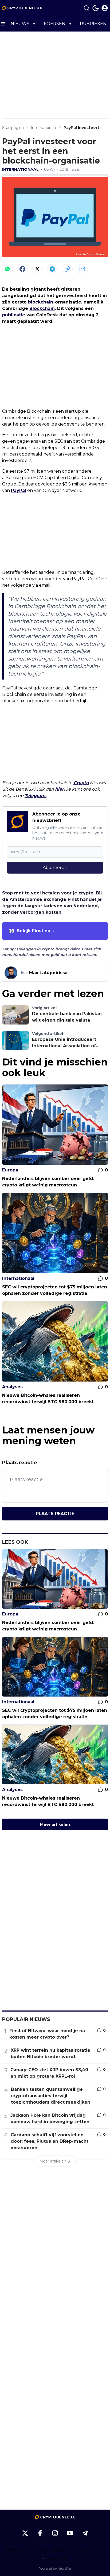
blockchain (41, 302)
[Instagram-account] (55, 2533)
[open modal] (105, 8)
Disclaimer (57, 2558)
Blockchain (42, 308)
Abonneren (55, 868)
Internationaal (20, 169)
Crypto (81, 783)
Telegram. (36, 796)
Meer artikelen (55, 1824)
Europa (10, 1170)
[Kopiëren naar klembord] (67, 269)
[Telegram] (52, 269)
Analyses (12, 1387)
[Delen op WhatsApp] (7, 269)
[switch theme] (96, 8)
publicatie (14, 315)
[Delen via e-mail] (82, 269)
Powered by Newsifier (55, 2568)
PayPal (19, 490)
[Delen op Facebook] (22, 269)
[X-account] (25, 2533)
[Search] (87, 8)
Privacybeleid (18, 2550)
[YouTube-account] (70, 2533)
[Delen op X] (37, 269)
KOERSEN (55, 24)
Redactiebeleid (89, 2550)
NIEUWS (20, 24)
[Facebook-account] (40, 2533)
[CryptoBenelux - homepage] (22, 8)
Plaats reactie (55, 1514)
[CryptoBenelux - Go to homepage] (55, 2517)
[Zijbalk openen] (3, 24)
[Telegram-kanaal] (85, 2533)
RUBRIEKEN (93, 24)
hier (59, 789)
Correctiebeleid (52, 2550)
